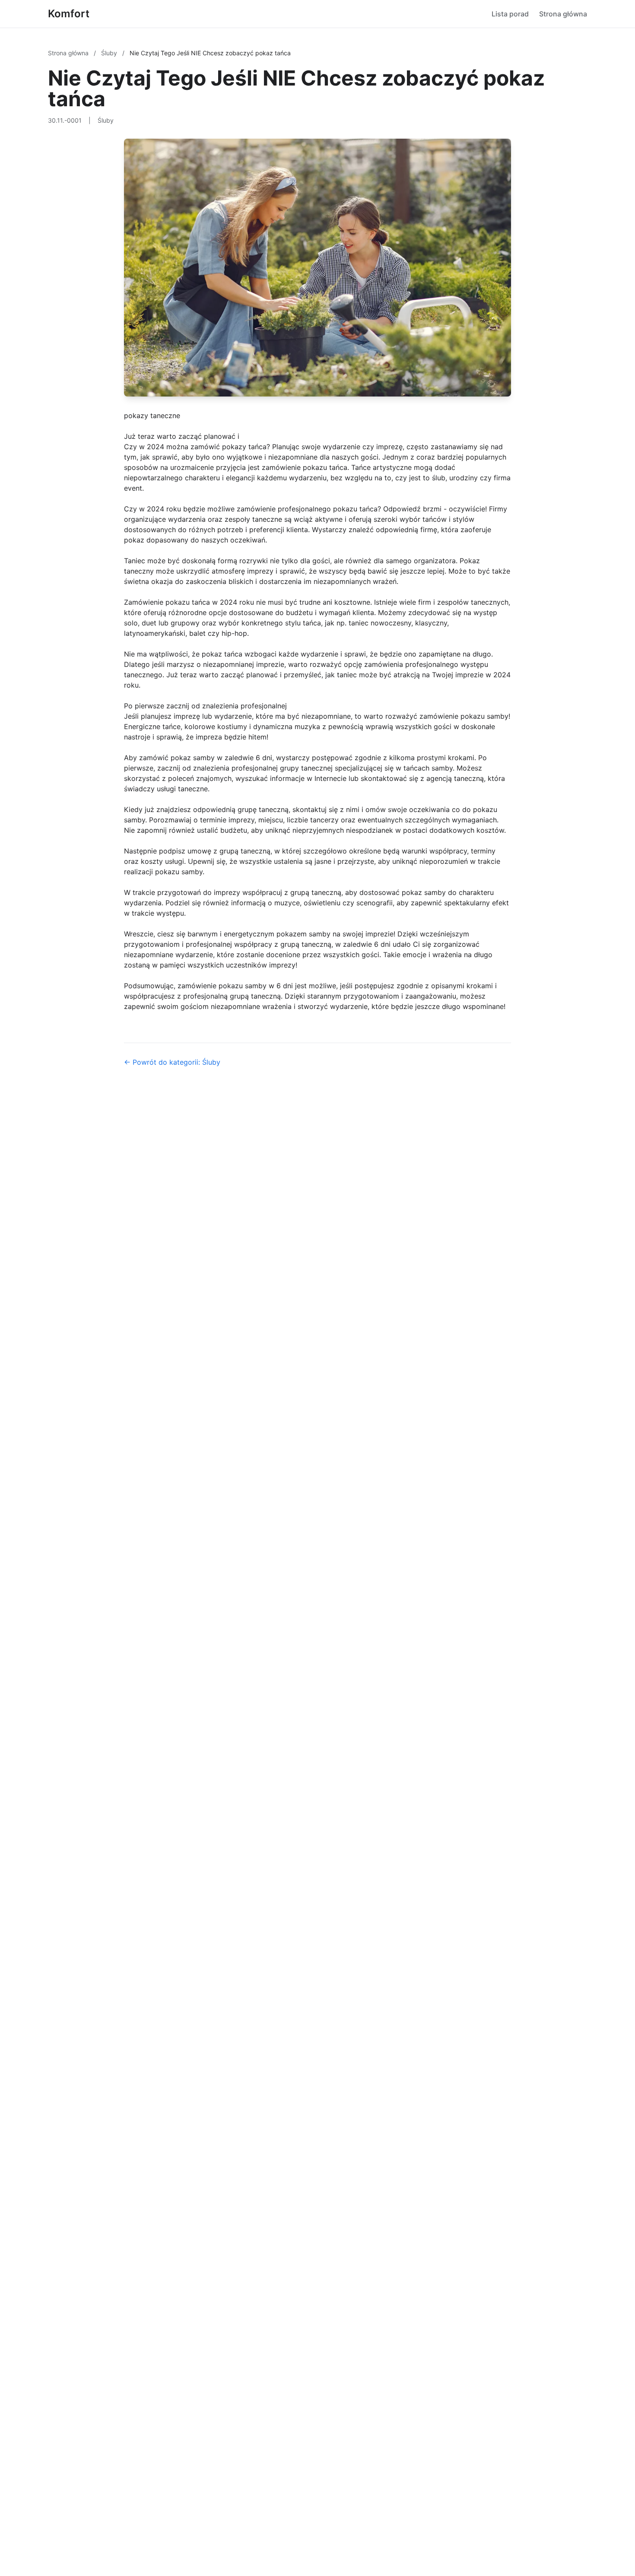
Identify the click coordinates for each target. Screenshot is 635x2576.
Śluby (110, 53)
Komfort (69, 14)
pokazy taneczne (152, 416)
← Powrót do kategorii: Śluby (172, 1062)
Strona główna (563, 14)
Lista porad (510, 14)
